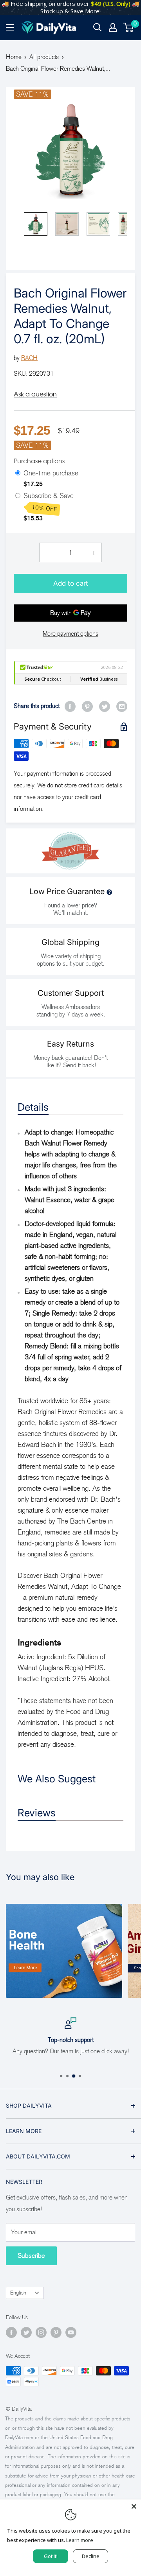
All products (44, 57)
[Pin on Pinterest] (87, 706)
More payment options (70, 634)
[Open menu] (10, 27)
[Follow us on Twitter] (26, 2332)
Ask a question (35, 394)
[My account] (113, 27)
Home (14, 57)
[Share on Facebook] (70, 706)
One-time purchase (51, 473)
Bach (29, 358)
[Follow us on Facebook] (11, 2332)
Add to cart (71, 583)
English (18, 2293)
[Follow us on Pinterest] (56, 2332)
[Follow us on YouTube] (71, 2332)
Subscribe (31, 2256)
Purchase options (39, 461)
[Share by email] (122, 706)
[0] (129, 27)
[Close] (134, 2506)
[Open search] (98, 27)
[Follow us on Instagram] (41, 2332)
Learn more (80, 2540)
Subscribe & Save (50, 502)
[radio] (18, 473)
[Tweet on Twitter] (105, 706)
